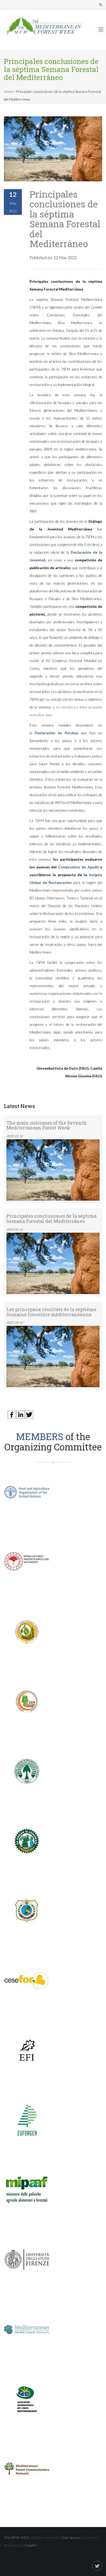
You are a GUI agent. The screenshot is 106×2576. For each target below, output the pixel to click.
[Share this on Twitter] (29, 1414)
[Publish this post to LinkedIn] (20, 1414)
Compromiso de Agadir (79, 867)
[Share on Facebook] (12, 1414)
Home (8, 91)
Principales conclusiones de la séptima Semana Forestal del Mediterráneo (65, 219)
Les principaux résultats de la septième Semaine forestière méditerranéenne (51, 1312)
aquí (48, 715)
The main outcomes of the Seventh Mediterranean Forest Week (47, 1125)
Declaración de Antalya (56, 733)
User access (71, 2537)
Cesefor (31, 2545)
